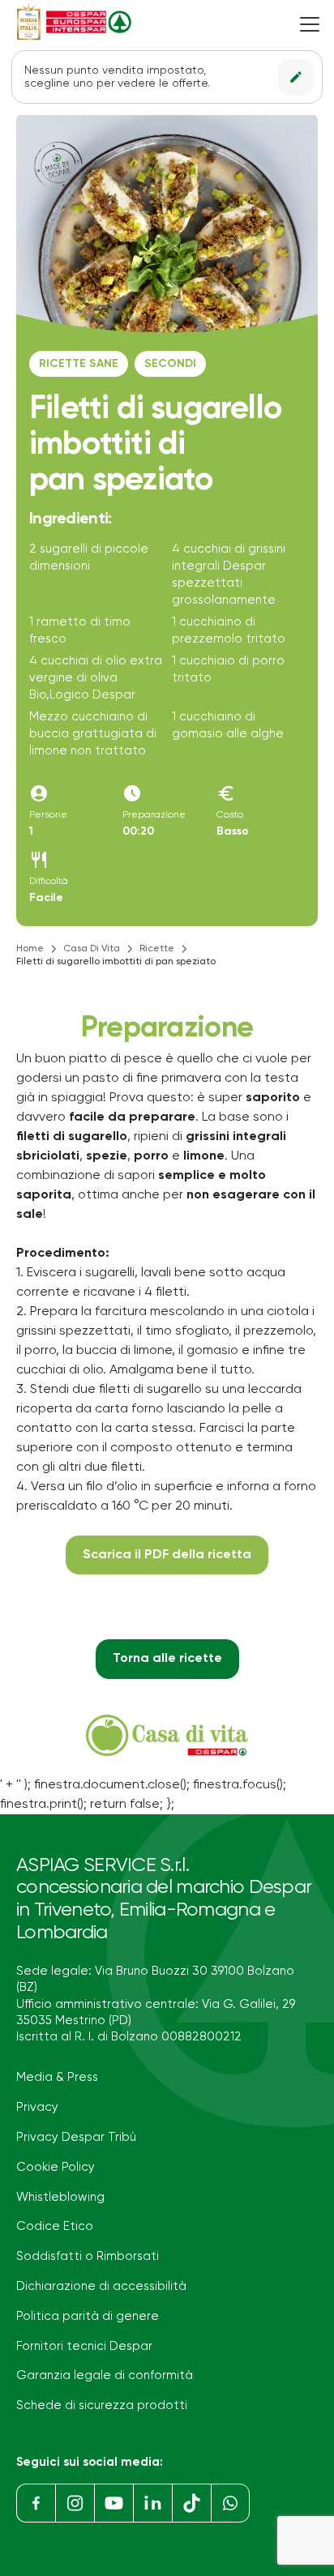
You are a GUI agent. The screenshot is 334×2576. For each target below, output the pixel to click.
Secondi (170, 364)
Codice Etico (55, 2226)
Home (30, 949)
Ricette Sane (79, 364)
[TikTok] (191, 2503)
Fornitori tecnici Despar (84, 2346)
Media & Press (57, 2077)
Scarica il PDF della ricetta (167, 1555)
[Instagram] (75, 2503)
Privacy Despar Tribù (76, 2137)
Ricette (157, 949)
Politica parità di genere (88, 2316)
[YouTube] (113, 2503)
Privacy (37, 2107)
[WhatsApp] (230, 2503)
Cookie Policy (56, 2167)
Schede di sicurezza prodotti (102, 2405)
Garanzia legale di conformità (105, 2375)
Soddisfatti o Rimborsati (88, 2256)
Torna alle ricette (167, 1659)
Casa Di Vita (92, 949)
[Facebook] (36, 2503)
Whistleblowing (60, 2197)
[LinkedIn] (152, 2503)
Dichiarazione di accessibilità (101, 2286)
